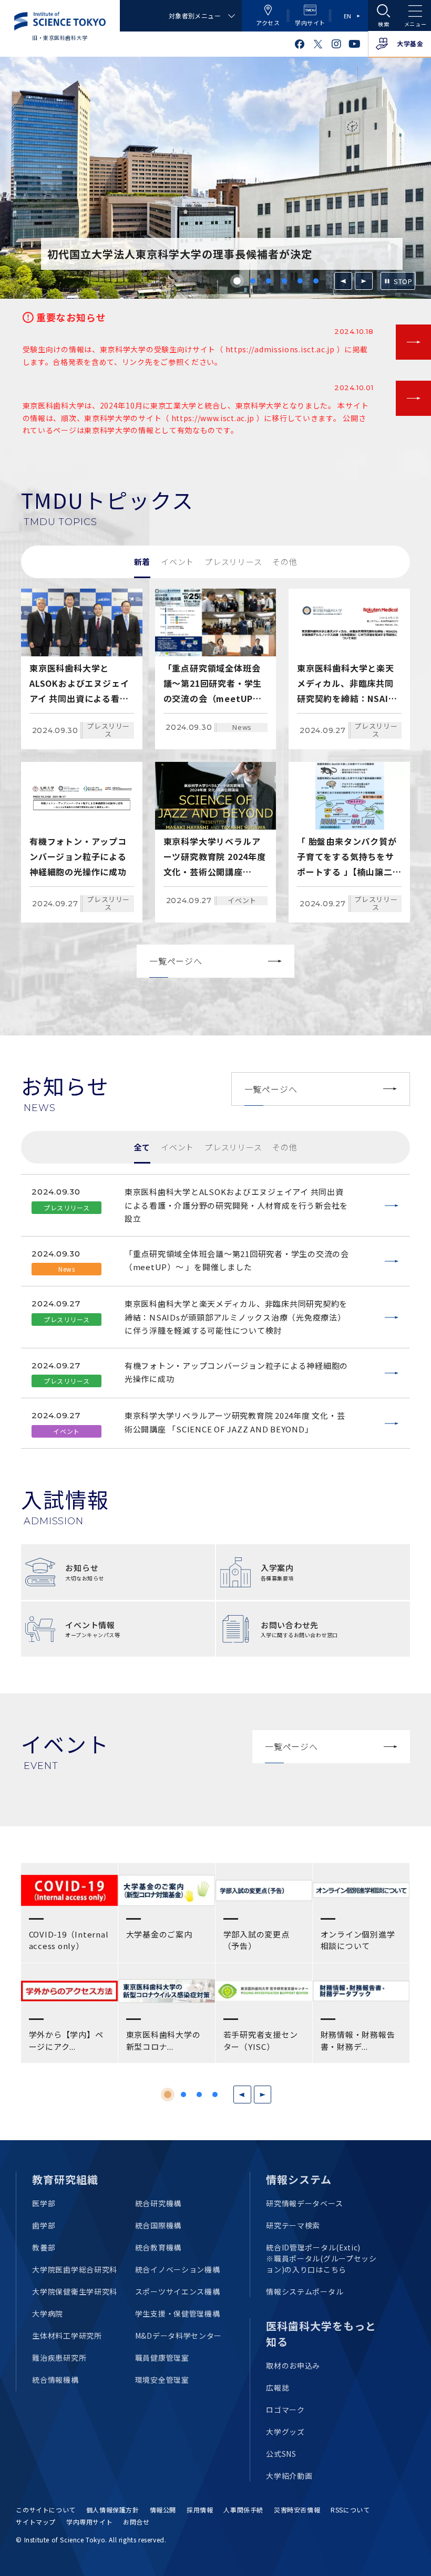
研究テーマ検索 (293, 2225)
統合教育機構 (158, 2247)
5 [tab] (300, 281)
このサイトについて (45, 2510)
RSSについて (350, 2510)
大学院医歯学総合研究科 (75, 2269)
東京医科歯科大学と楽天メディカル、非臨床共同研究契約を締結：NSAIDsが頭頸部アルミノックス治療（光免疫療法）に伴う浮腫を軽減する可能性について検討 (236, 1317)
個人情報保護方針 (113, 2510)
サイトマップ (36, 2522)
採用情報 (200, 2510)
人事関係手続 (243, 2510)
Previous (343, 281)
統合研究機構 (158, 2203)
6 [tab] (316, 281)
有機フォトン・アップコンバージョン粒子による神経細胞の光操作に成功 (236, 1372)
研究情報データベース (304, 2203)
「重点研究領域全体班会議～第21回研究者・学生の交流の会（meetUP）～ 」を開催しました (237, 1260)
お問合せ (136, 2522)
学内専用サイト (89, 2522)
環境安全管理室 (162, 2380)
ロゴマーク (285, 2410)
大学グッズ (285, 2432)
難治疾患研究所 (59, 2358)
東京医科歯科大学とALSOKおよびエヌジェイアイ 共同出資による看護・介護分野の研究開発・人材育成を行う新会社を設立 (236, 1205)
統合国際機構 (158, 2225)
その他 (285, 562)
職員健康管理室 (162, 2358)
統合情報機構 (55, 2380)
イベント (177, 562)
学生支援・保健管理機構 (178, 2313)
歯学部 (44, 2225)
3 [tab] (269, 281)
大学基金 (410, 43)
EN (348, 16)
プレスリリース (233, 562)
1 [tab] (237, 281)
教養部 (44, 2247)
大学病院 (48, 2313)
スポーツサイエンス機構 (178, 2291)
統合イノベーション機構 (178, 2269)
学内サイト (310, 23)
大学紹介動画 (289, 2476)
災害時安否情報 (297, 2510)
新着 (142, 562)
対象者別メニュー (195, 15)
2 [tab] (253, 281)
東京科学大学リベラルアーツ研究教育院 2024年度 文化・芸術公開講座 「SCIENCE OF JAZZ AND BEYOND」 (235, 1422)
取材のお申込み (293, 2365)
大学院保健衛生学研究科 (75, 2291)
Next (364, 281)
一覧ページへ (176, 961)
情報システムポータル (305, 2291)
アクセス (268, 23)
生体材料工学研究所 (67, 2336)
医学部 (44, 2203)
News (242, 727)
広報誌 (278, 2387)
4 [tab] (284, 281)
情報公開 (163, 2510)
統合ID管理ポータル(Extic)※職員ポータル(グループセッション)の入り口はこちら (321, 2258)
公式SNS (281, 2454)
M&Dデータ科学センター (178, 2336)
